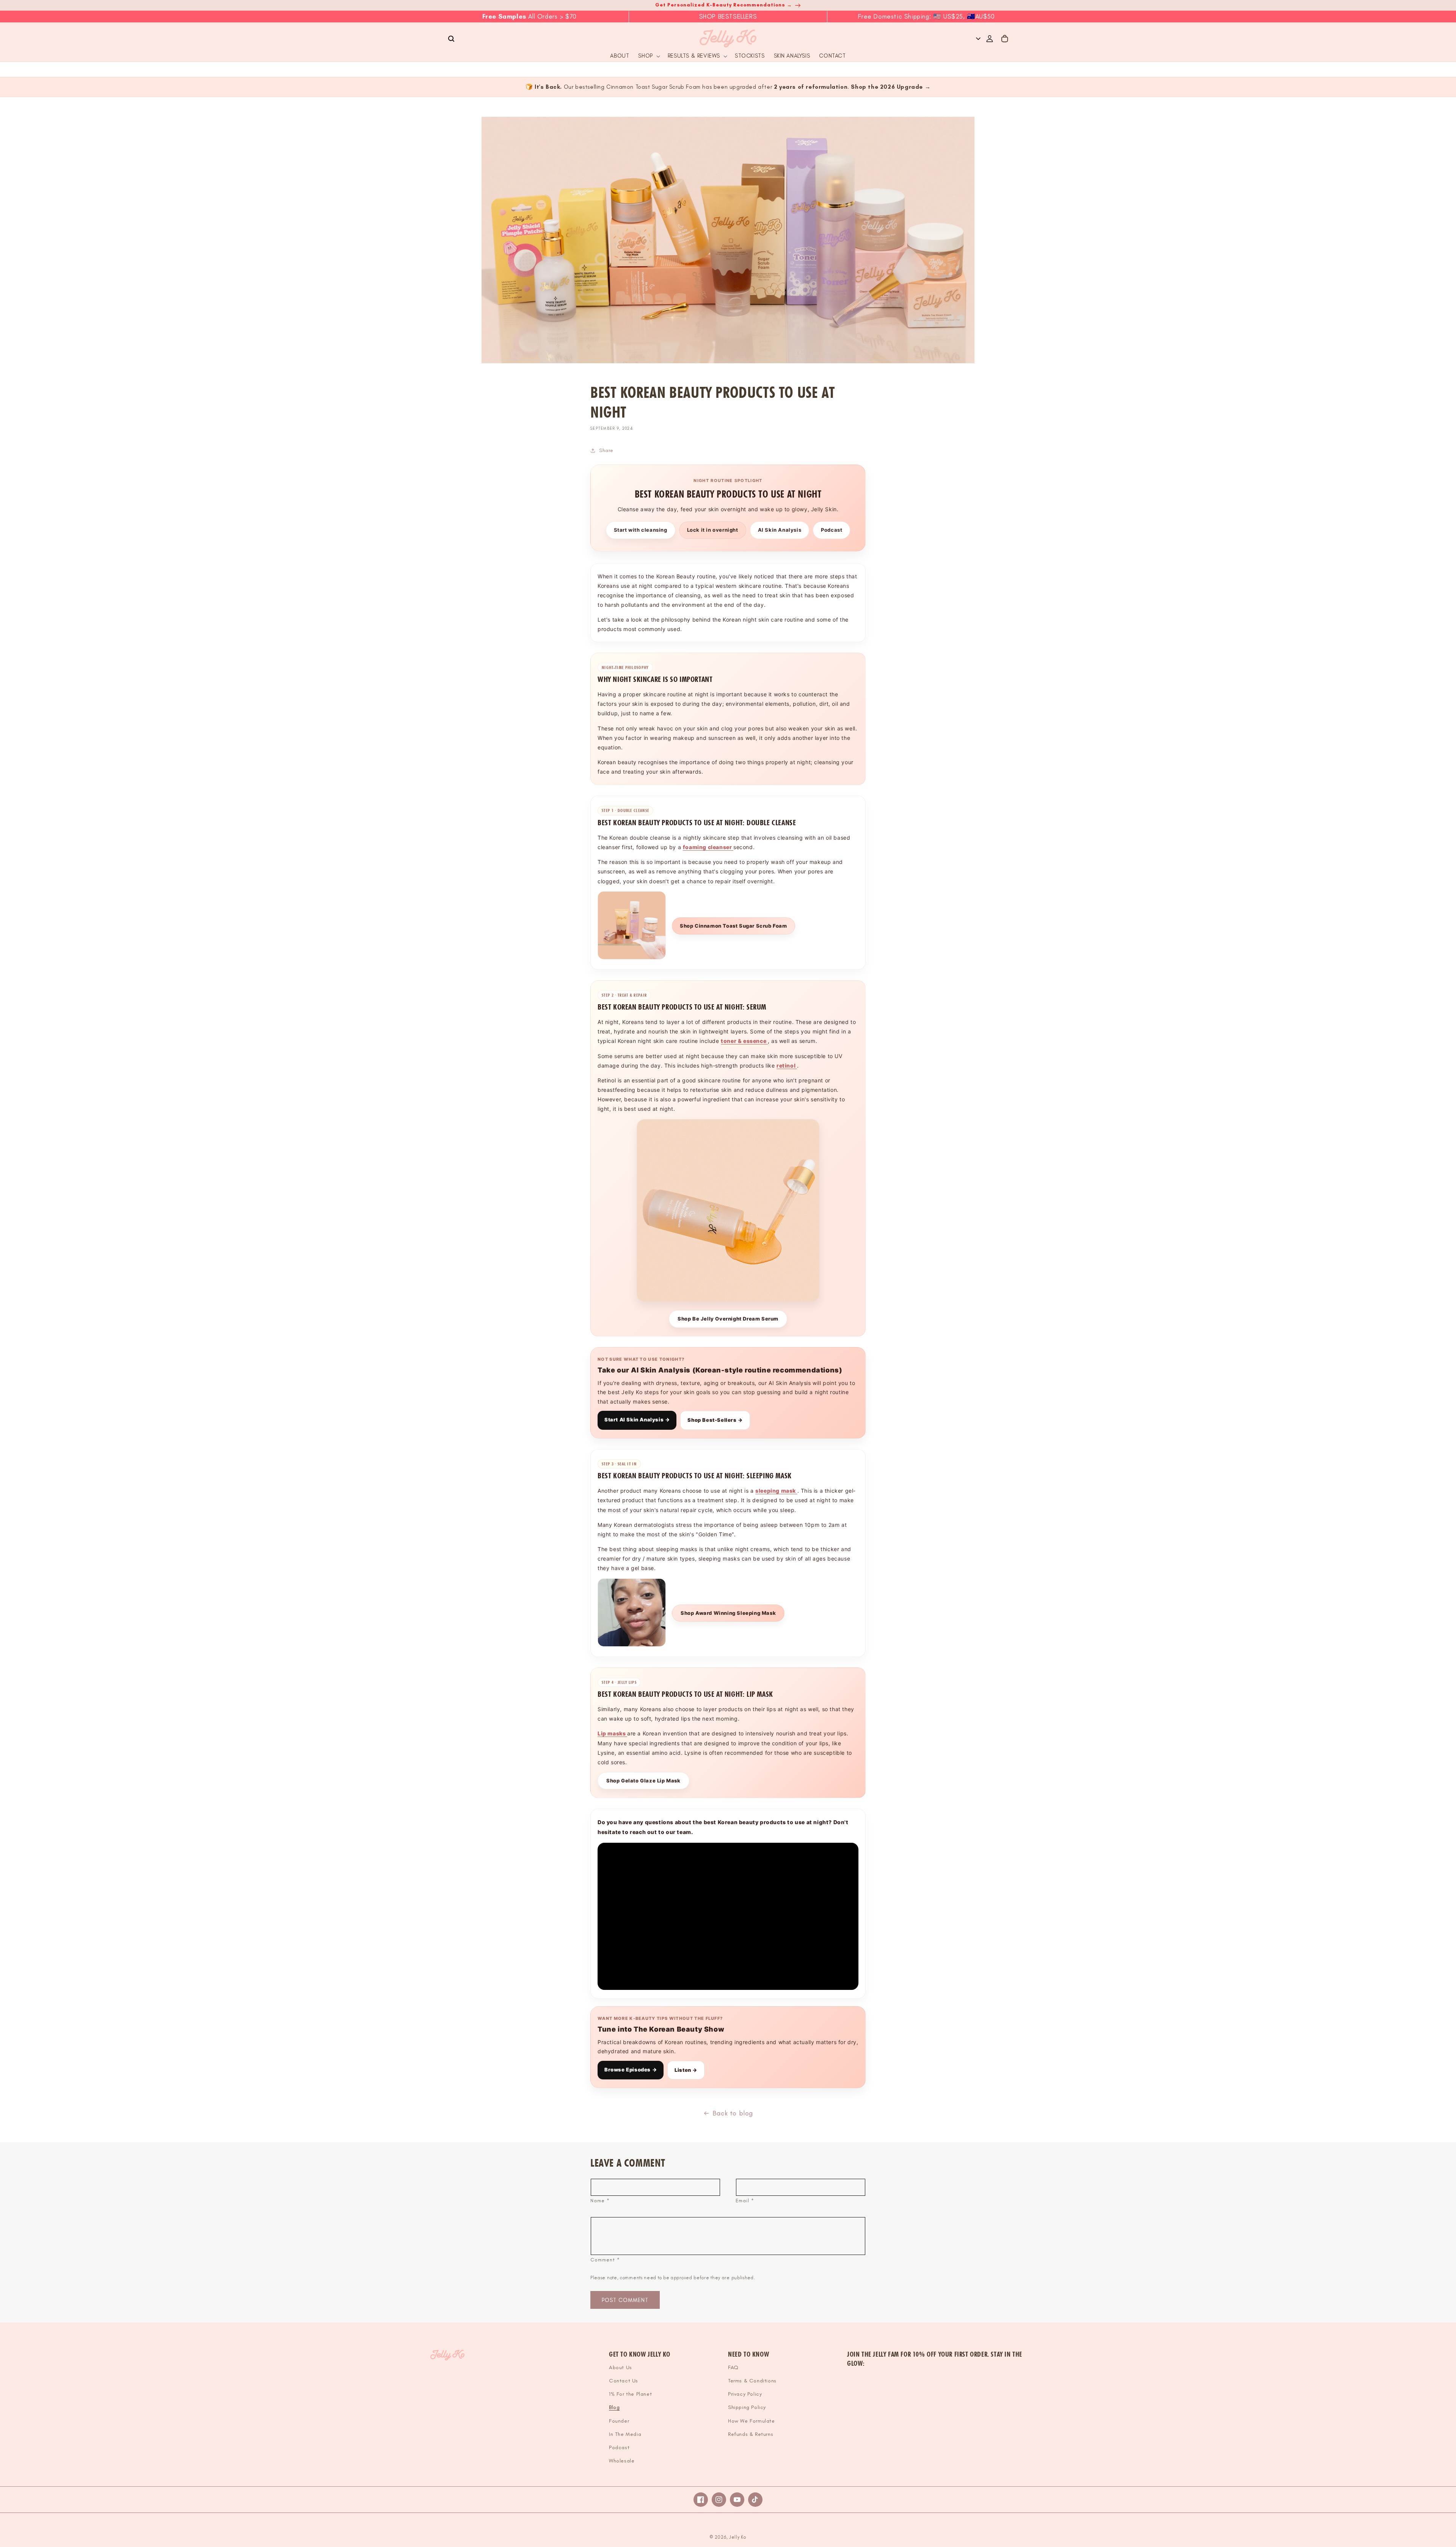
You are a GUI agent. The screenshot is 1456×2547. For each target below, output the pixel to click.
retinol (787, 1065)
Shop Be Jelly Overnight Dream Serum (728, 1319)
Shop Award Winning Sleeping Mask (728, 1613)
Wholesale (622, 2461)
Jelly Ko (738, 2537)
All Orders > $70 (530, 16)
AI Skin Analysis (780, 530)
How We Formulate (752, 2421)
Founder (619, 2421)
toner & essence (744, 1041)
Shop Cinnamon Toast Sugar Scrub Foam (733, 926)
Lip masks (612, 1733)
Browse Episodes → (631, 2070)
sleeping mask (776, 1491)
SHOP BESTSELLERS (728, 16)
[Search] (451, 39)
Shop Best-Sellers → (715, 1420)
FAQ (733, 2367)
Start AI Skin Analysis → (637, 1420)
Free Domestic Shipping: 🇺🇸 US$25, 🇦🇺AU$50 (926, 16)
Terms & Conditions (752, 2381)
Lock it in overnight (713, 530)
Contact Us (624, 2381)
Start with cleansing (641, 530)
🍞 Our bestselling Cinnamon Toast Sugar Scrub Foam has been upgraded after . (728, 87)
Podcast (832, 530)
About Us (621, 2367)
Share (606, 450)
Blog (614, 2407)
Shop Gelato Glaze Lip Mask (643, 1781)
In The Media (625, 2434)
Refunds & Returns (751, 2434)
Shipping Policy (747, 2407)
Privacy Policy (745, 2394)
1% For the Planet (630, 2394)
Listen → (686, 2070)
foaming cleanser (708, 847)
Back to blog (733, 2113)
